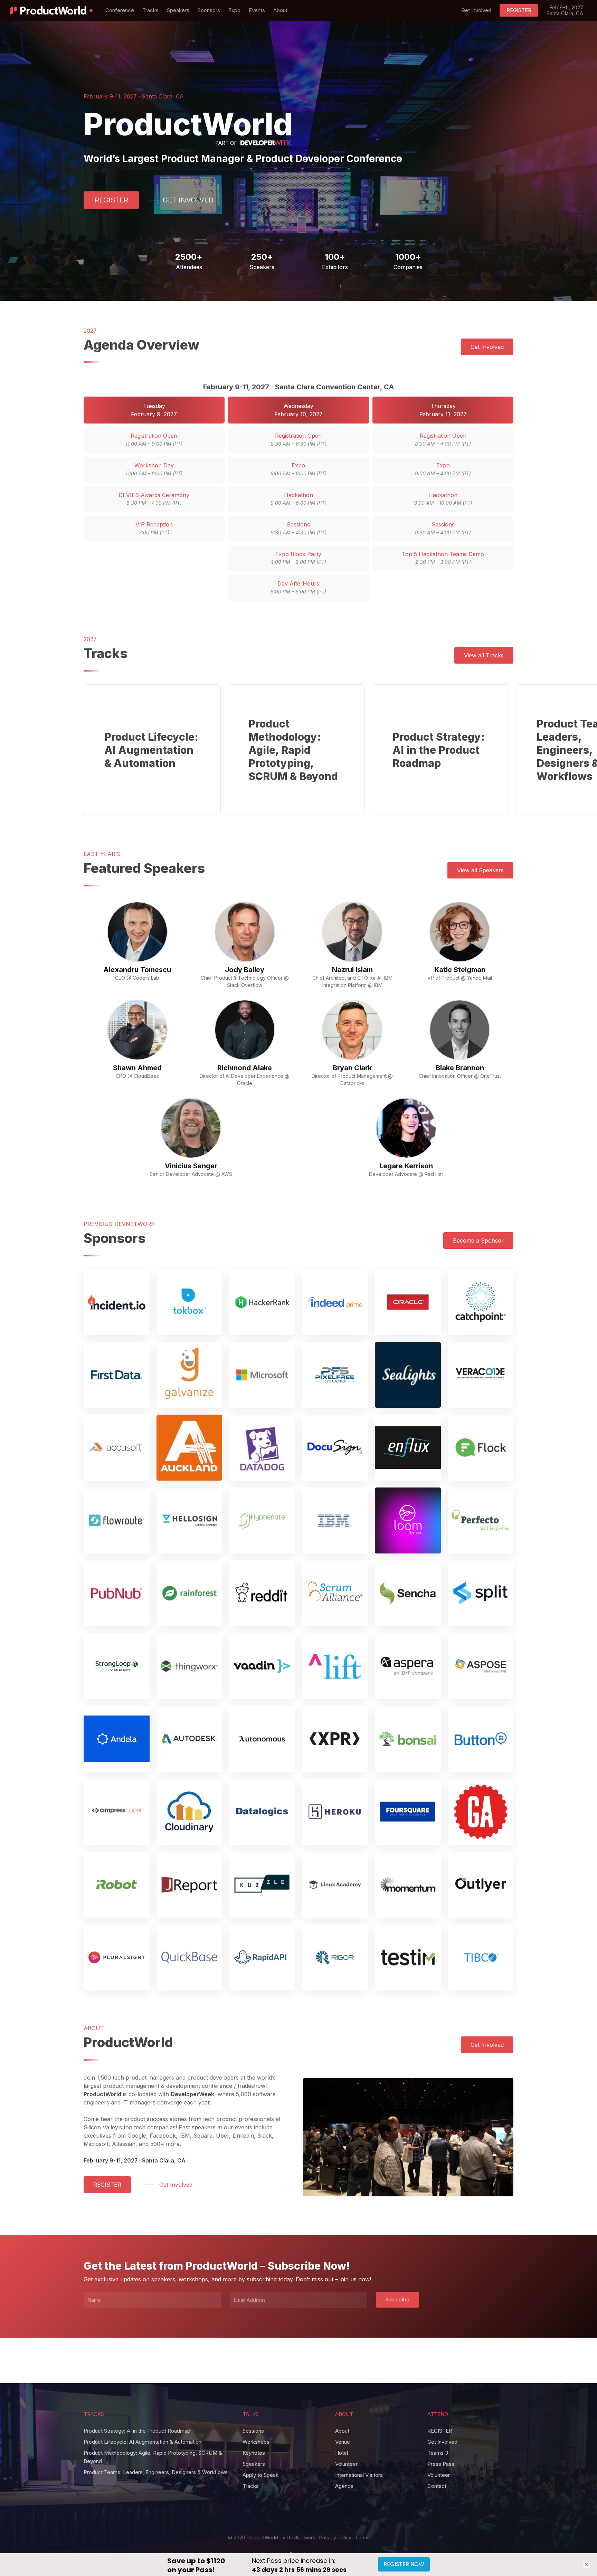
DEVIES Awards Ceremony (154, 499)
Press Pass (441, 2464)
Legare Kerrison (406, 1166)
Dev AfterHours (298, 587)
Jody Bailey (245, 970)
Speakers (254, 2464)
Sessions (298, 528)
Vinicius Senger (191, 1166)
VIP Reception (154, 528)
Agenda (344, 2486)
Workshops (256, 2442)
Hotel (342, 2453)
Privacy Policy (335, 2537)
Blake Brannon (460, 1068)
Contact (437, 2486)
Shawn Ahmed (137, 1068)
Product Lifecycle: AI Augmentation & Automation (143, 2442)
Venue (343, 2442)
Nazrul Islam (352, 970)
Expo (298, 469)
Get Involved (442, 2442)
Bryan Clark (352, 1068)
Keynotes (254, 2453)
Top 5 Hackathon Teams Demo (443, 558)
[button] (111, 200)
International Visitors (359, 2475)
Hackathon (298, 499)
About (342, 2431)
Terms (362, 2537)
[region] (299, 750)
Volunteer (346, 2464)
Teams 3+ (439, 2453)
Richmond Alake (245, 1068)
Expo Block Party (298, 558)
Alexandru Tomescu (137, 970)
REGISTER (440, 2431)
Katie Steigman (460, 970)
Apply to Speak (260, 2475)
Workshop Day (154, 469)
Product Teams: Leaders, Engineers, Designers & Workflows (156, 2472)
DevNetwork (301, 2537)
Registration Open (154, 439)
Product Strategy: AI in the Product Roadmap (137, 2431)
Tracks (251, 2486)
